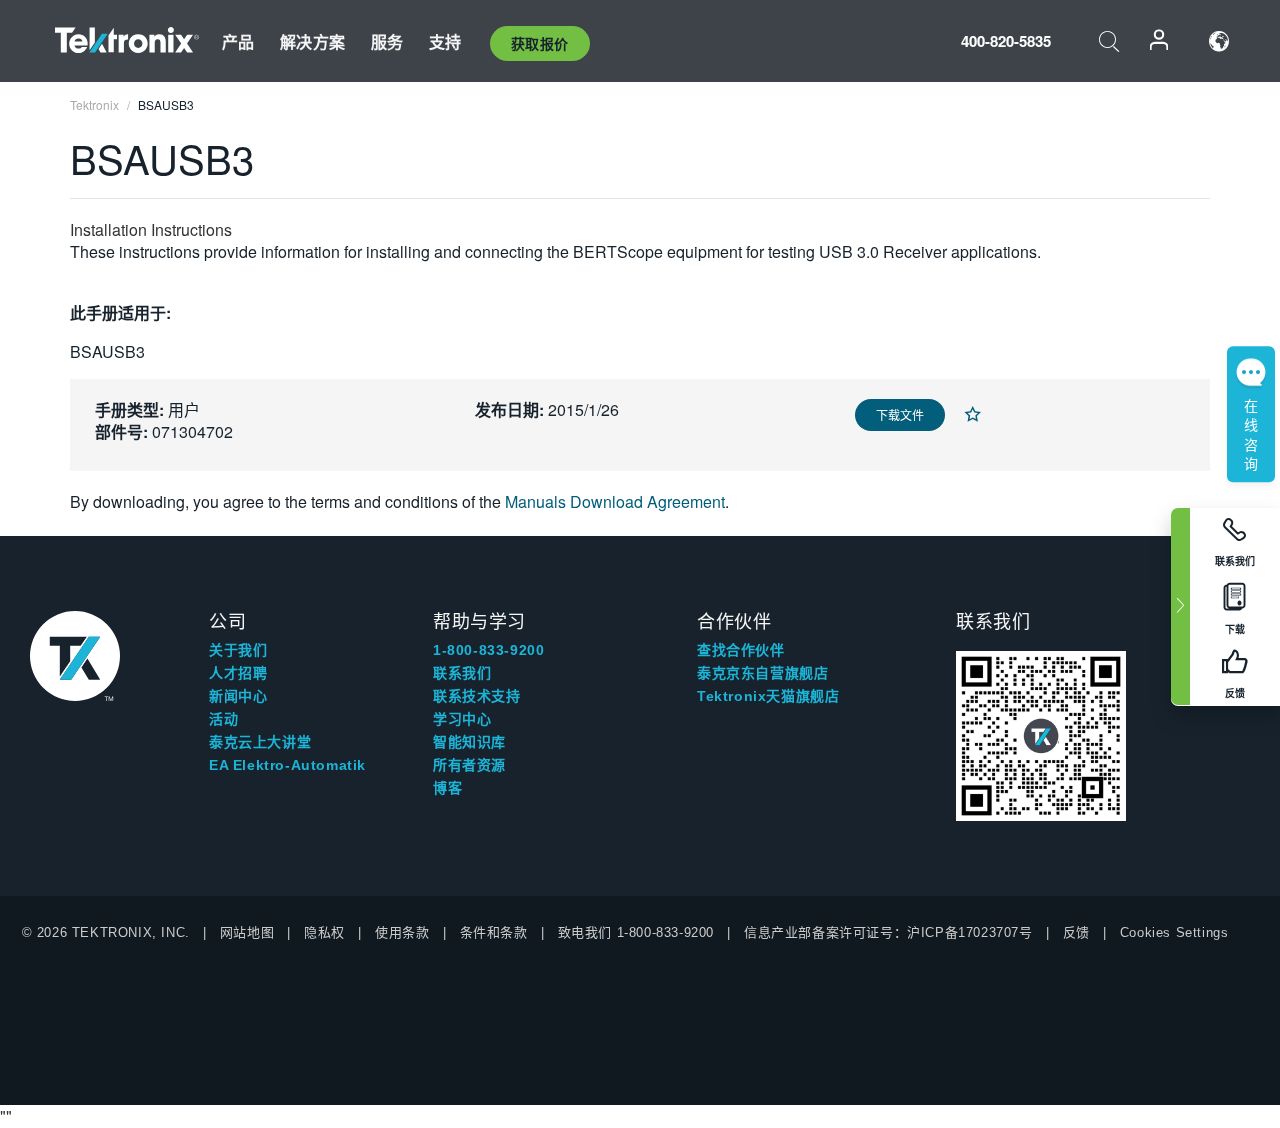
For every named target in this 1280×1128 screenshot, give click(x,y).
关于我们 (238, 650)
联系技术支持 (477, 696)
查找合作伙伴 (741, 650)
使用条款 (402, 932)
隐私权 (324, 932)
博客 (447, 788)
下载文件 (900, 414)
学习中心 (462, 719)
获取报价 (540, 43)
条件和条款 (494, 932)
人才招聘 (238, 673)
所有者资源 (469, 765)
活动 (223, 719)
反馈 (1076, 932)
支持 (445, 41)
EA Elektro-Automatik (287, 765)
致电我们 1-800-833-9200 (636, 932)
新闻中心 (238, 696)
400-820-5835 (1006, 41)
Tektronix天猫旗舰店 (768, 696)
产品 (238, 41)
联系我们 (462, 673)
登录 (1160, 41)
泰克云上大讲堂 (260, 742)
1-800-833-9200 (488, 650)
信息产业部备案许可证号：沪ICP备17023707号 (888, 932)
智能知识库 (469, 742)
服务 (387, 41)
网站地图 (247, 932)
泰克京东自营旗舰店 (762, 673)
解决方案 (312, 41)
